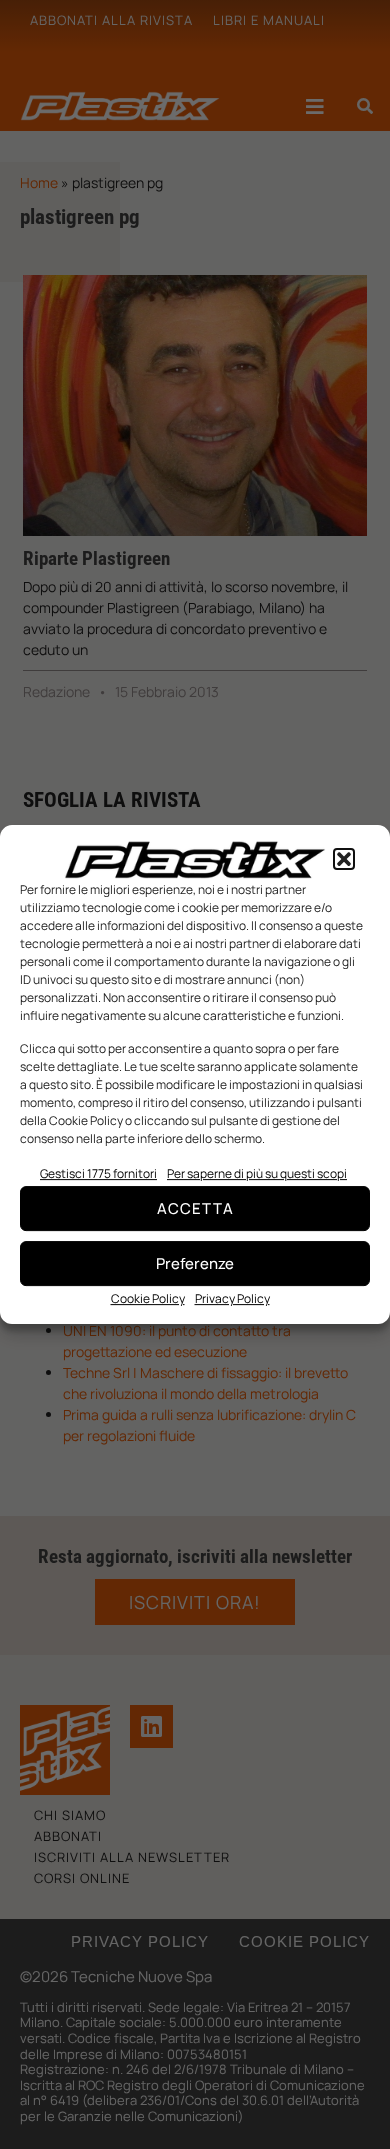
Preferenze (195, 1263)
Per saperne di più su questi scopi (257, 1173)
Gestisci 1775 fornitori (98, 1173)
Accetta (195, 1208)
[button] (344, 860)
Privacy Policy (232, 1298)
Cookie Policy (148, 1298)
